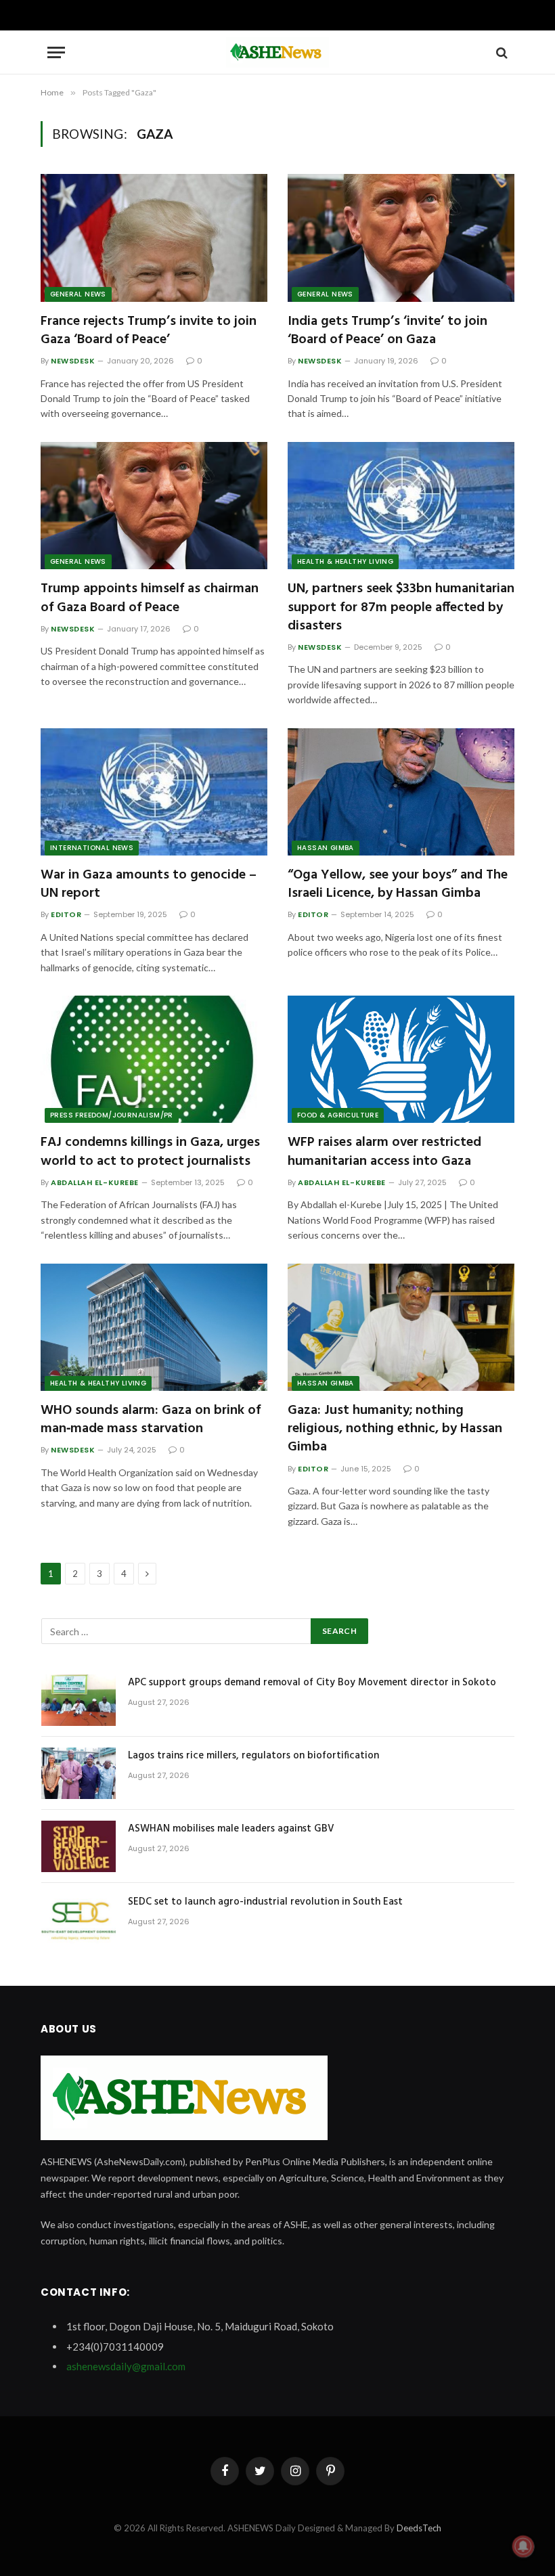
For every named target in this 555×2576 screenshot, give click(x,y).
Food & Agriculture (338, 1115)
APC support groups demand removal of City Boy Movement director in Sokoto (312, 1683)
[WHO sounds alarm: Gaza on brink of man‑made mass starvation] (154, 1327)
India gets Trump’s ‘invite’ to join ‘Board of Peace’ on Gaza (387, 331)
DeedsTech (419, 2528)
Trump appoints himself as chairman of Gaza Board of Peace (150, 598)
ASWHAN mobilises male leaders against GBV (231, 1829)
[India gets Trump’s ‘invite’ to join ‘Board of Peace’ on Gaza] (401, 238)
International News (92, 848)
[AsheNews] (277, 52)
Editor (66, 914)
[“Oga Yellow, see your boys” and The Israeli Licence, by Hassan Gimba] (401, 792)
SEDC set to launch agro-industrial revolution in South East (265, 1902)
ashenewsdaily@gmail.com (126, 2366)
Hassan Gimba (326, 848)
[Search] (501, 52)
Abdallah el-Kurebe (95, 1182)
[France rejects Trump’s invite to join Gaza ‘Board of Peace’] (154, 238)
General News (78, 294)
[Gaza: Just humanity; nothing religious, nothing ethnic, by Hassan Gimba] (401, 1327)
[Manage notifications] (523, 2546)
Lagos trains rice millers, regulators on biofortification (253, 1756)
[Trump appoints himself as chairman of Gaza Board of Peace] (154, 506)
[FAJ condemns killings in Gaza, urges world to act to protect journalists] (154, 1059)
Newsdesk (73, 361)
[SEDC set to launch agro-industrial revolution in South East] (79, 1919)
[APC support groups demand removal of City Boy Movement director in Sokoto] (79, 1700)
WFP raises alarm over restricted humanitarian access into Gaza (384, 1152)
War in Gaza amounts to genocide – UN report (149, 885)
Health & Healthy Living (345, 561)
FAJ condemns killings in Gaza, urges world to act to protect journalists (150, 1152)
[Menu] (56, 52)
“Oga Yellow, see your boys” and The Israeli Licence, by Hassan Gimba (398, 885)
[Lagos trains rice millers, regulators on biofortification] (79, 1773)
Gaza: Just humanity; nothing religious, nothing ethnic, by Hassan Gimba (395, 1429)
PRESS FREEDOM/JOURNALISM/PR (112, 1115)
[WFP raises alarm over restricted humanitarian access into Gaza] (401, 1059)
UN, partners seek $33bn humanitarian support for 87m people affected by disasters (401, 608)
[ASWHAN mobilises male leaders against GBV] (79, 1846)
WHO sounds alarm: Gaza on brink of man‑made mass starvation (151, 1420)
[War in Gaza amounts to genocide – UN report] (154, 792)
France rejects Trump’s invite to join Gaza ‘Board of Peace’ (149, 331)
